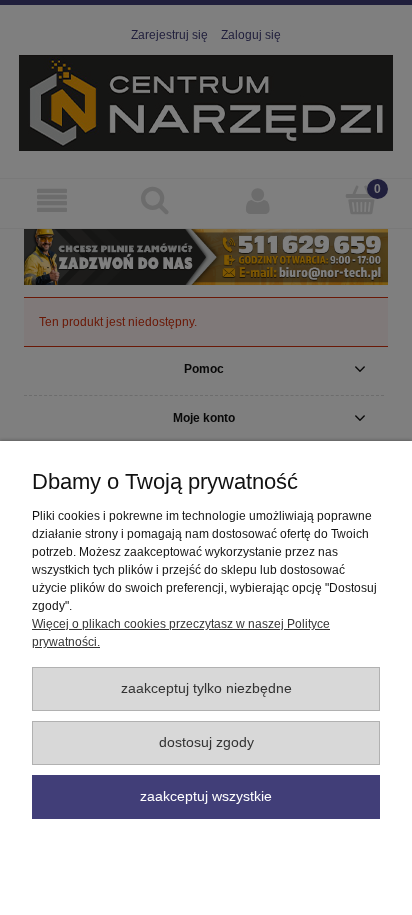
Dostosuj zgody (206, 742)
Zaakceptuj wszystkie (206, 796)
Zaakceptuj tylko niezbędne (206, 688)
